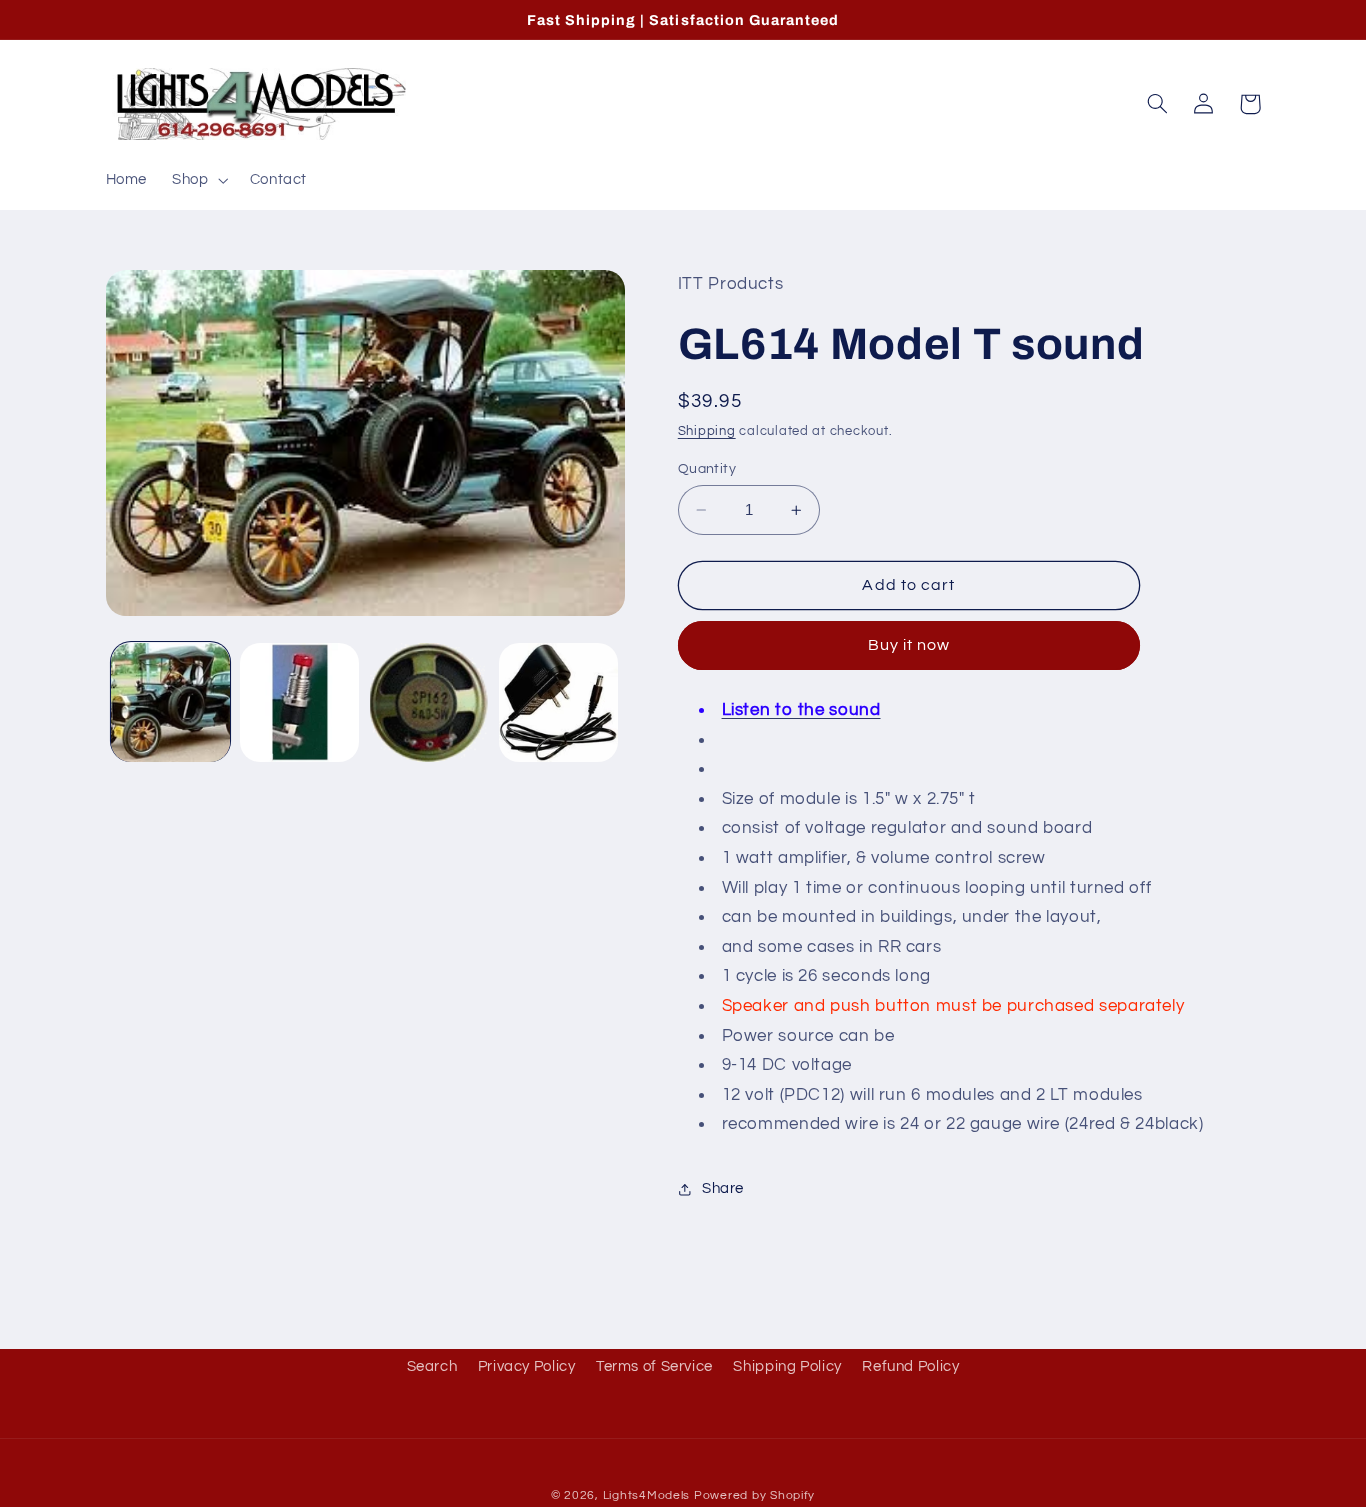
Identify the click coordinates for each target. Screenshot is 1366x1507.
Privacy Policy (527, 1366)
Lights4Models (647, 1495)
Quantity (707, 469)
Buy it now (909, 646)
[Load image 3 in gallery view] (429, 702)
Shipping (707, 431)
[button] (198, 180)
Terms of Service (654, 1366)
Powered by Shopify (754, 1495)
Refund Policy (910, 1366)
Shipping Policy (787, 1366)
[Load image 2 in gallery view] (299, 702)
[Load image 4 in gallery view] (558, 702)
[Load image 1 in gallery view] (170, 702)
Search (432, 1366)
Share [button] (723, 1189)
